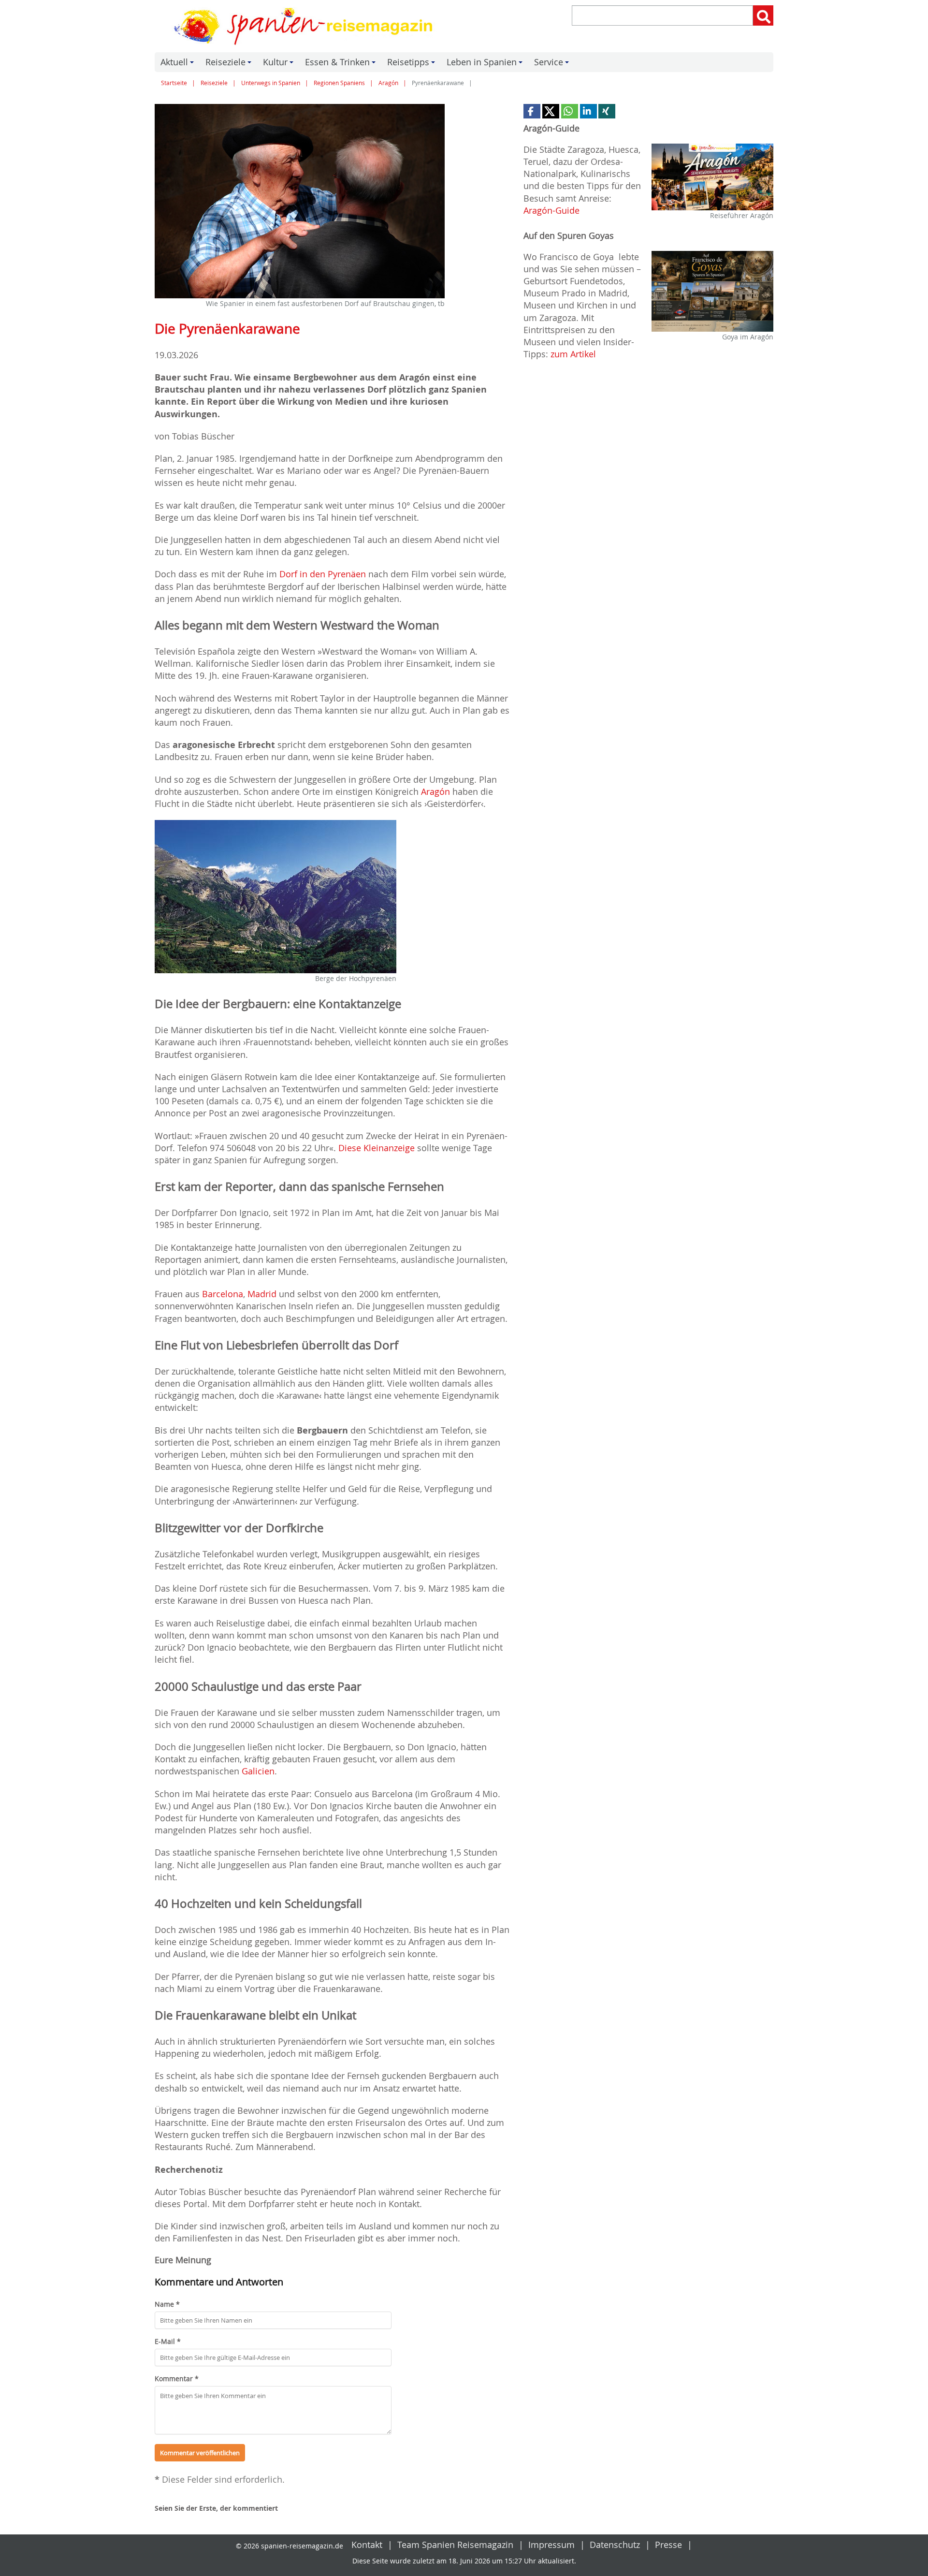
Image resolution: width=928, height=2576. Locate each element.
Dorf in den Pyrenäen (323, 574)
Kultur (280, 64)
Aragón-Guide (551, 210)
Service (553, 64)
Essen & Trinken (342, 64)
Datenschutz (615, 2545)
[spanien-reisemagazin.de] (306, 26)
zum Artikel (573, 354)
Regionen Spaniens (339, 83)
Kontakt (367, 2545)
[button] (532, 111)
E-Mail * (168, 2341)
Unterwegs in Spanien (271, 83)
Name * (167, 2304)
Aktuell (179, 64)
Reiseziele (230, 64)
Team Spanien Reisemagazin (455, 2545)
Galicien (258, 1771)
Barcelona (223, 1294)
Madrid (262, 1294)
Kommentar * (177, 2378)
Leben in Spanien (486, 64)
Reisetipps (413, 64)
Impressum (551, 2545)
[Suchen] (763, 15)
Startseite (174, 83)
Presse (668, 2545)
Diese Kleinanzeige (377, 1148)
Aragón (388, 83)
